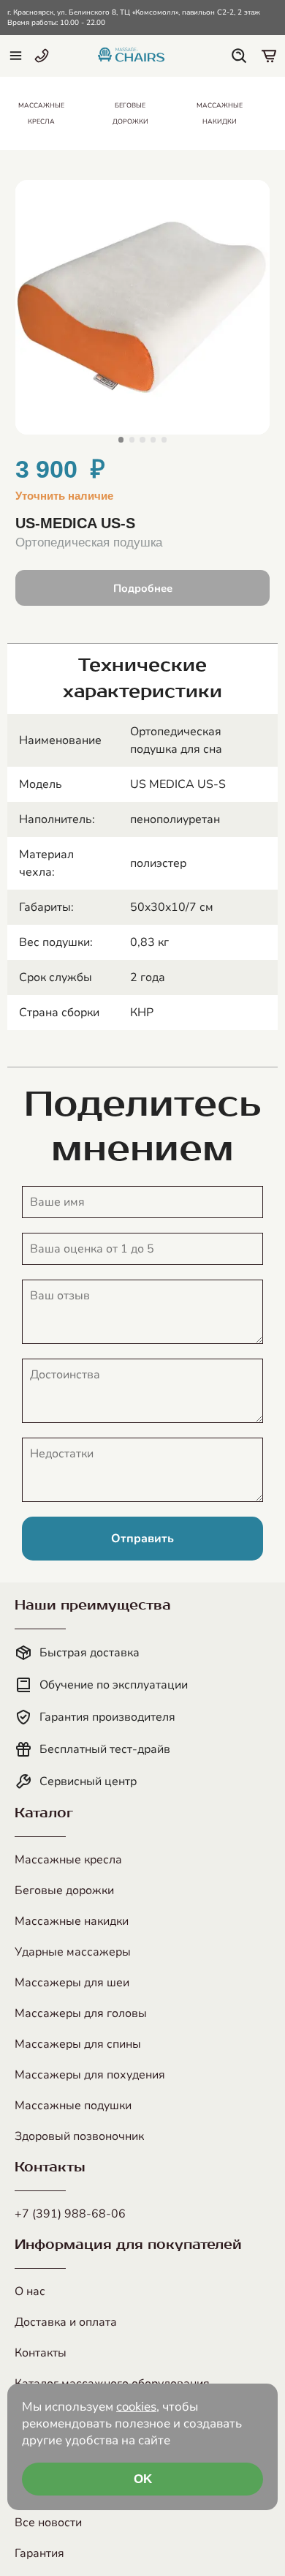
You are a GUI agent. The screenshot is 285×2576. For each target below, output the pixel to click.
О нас (30, 2291)
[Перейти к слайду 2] (132, 439)
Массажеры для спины (78, 2044)
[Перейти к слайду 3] (142, 439)
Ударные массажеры (73, 1952)
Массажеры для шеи (72, 1983)
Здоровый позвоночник (79, 2136)
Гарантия (39, 2553)
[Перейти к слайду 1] (121, 439)
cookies (136, 2407)
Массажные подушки (73, 2106)
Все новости (48, 2523)
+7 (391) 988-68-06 (70, 2214)
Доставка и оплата (66, 2322)
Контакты (41, 2353)
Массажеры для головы (81, 2013)
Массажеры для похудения (90, 2075)
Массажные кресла (68, 1860)
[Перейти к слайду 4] (153, 439)
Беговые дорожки (64, 1890)
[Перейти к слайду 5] (164, 439)
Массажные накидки (72, 1921)
